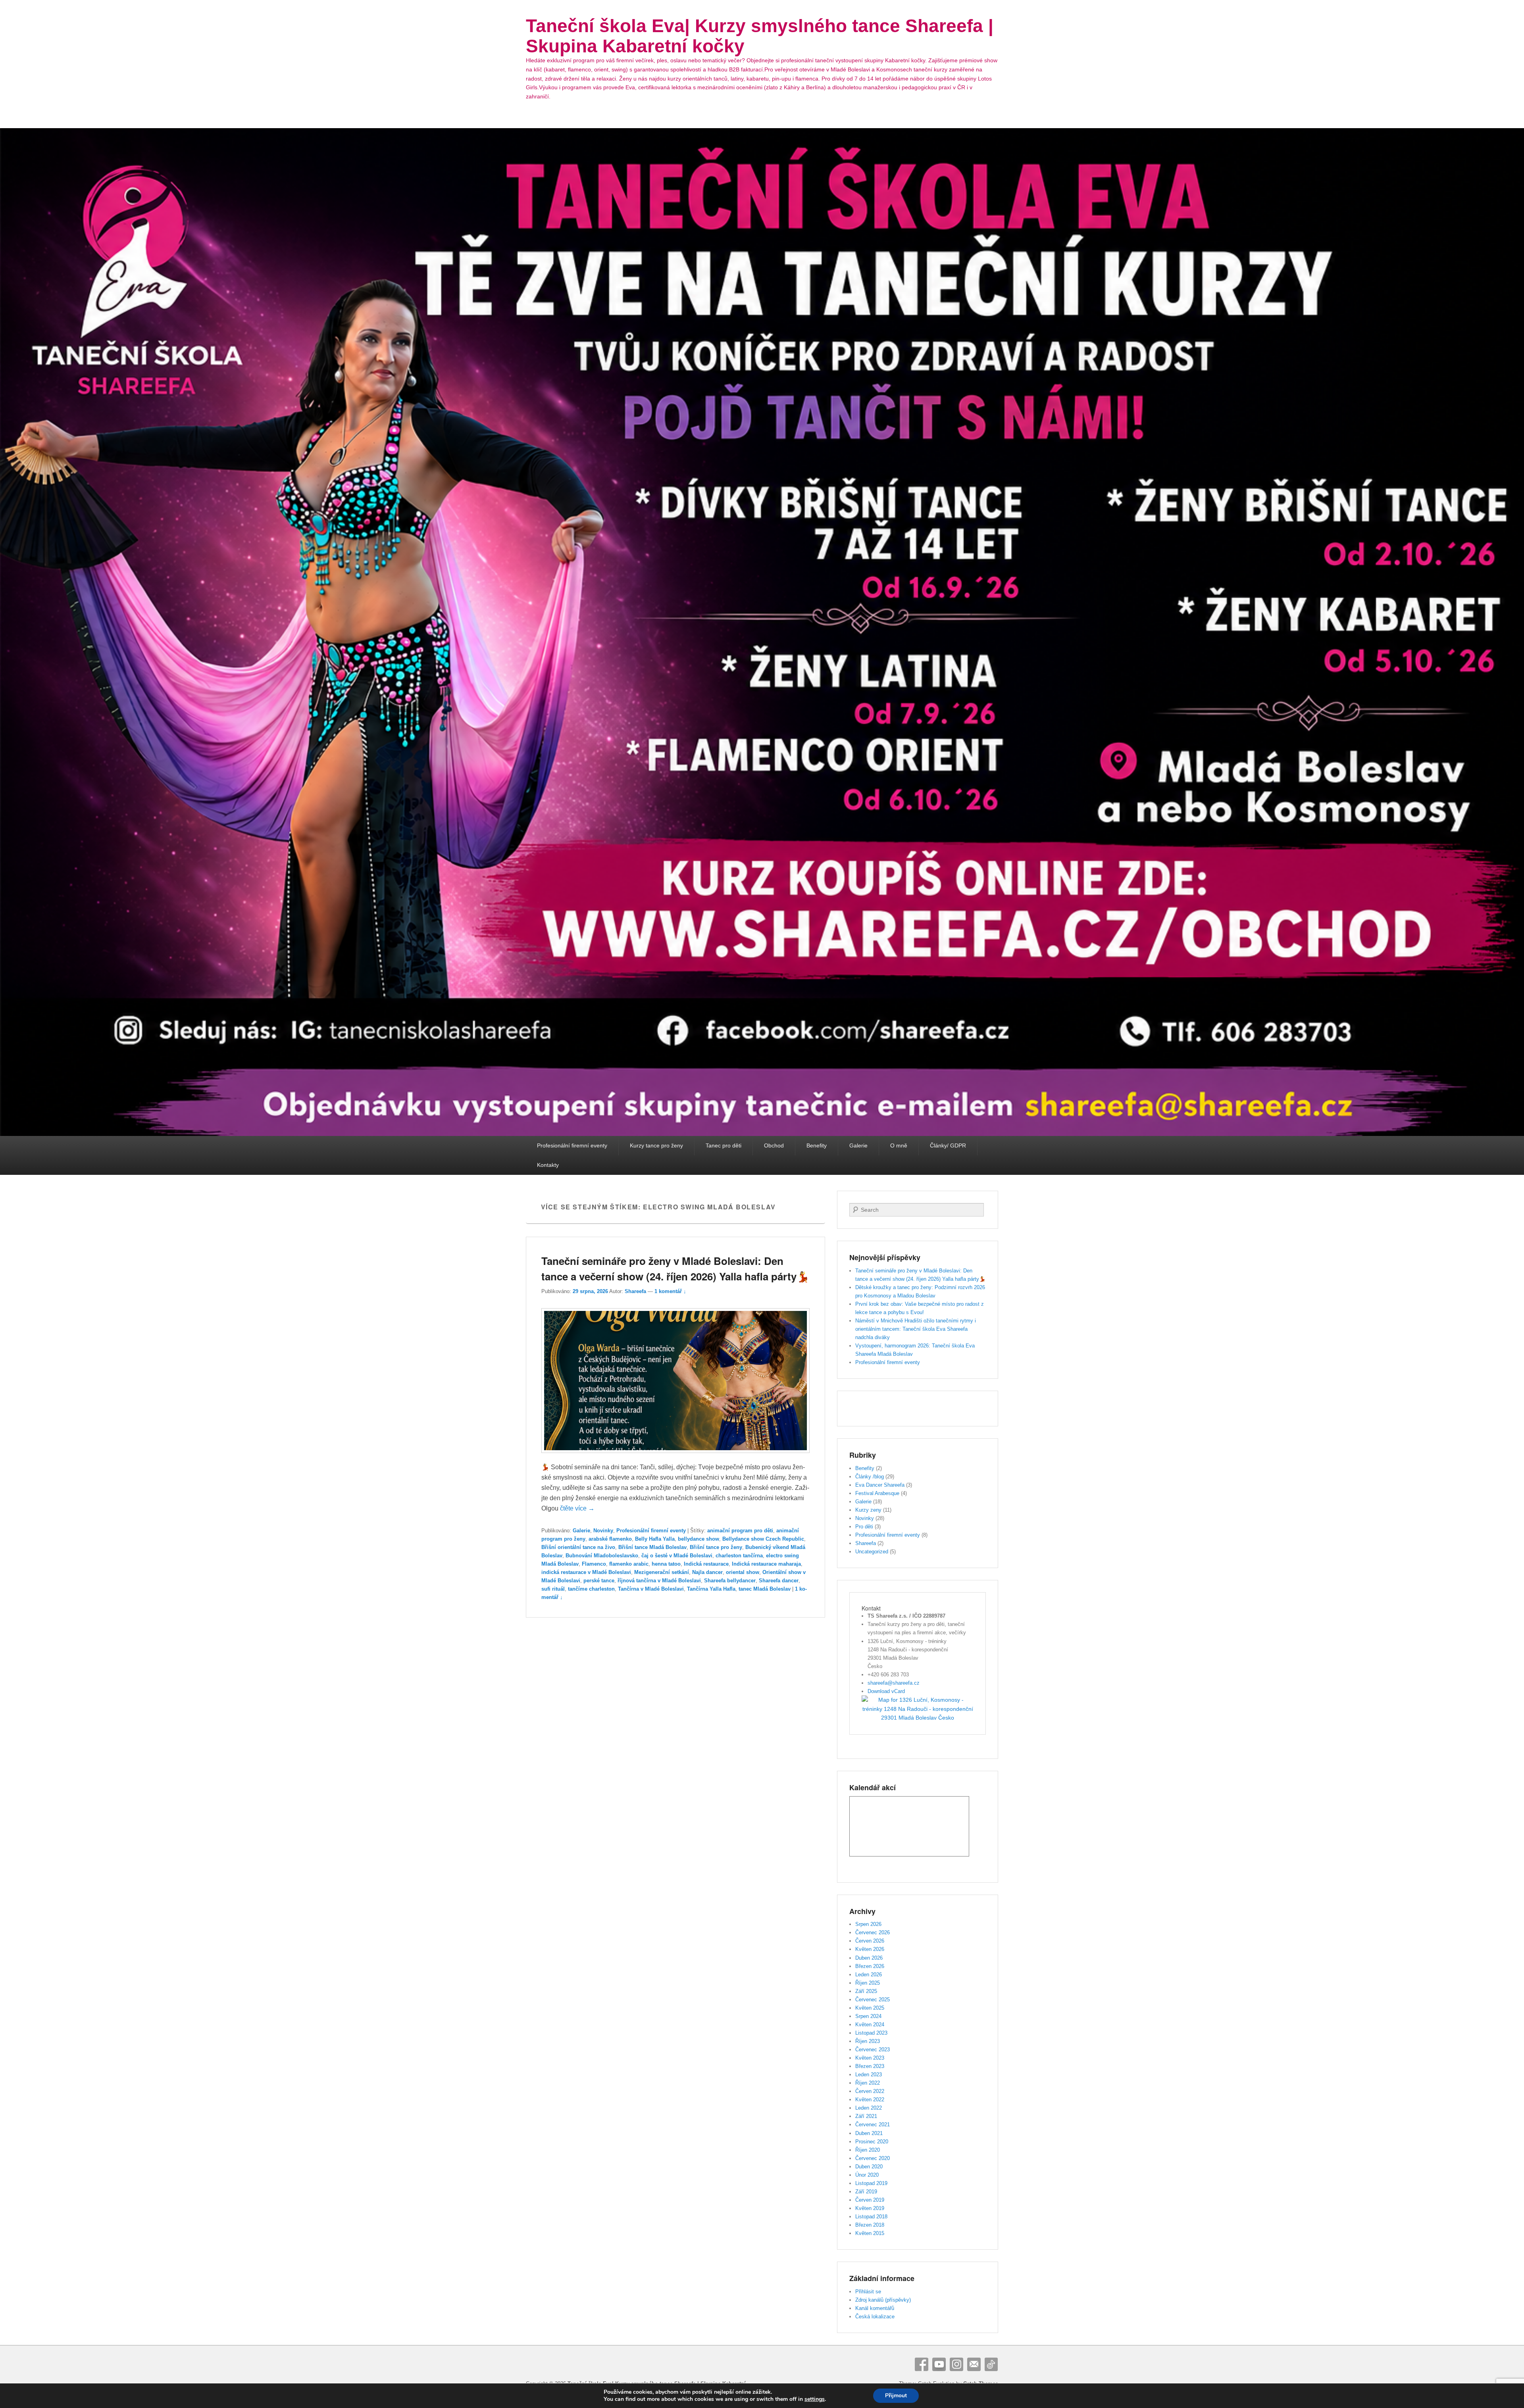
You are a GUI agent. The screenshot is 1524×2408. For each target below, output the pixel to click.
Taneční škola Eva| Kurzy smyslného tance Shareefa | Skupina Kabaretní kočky (760, 36)
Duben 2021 (869, 2133)
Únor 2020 (867, 2175)
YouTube (939, 2364)
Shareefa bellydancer (730, 1581)
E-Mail (974, 2364)
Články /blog (870, 1477)
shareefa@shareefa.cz (894, 1683)
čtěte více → (577, 1508)
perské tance (599, 1581)
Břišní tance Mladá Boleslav (652, 1547)
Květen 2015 (870, 2233)
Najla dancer (707, 1572)
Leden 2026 (869, 1975)
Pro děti (864, 1527)
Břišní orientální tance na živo (578, 1547)
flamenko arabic (629, 1564)
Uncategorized (872, 1552)
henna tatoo (666, 1564)
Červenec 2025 (873, 2000)
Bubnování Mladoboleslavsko (602, 1556)
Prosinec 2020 (872, 2142)
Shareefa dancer (779, 1581)
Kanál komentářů (875, 2308)
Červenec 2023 (873, 2050)
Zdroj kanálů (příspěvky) (883, 2300)
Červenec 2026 (873, 1932)
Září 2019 (866, 2192)
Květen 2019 (870, 2208)
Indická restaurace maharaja (766, 1564)
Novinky (603, 1531)
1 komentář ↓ (670, 1291)
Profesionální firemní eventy (572, 1145)
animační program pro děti (740, 1531)
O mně (899, 1145)
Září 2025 (866, 1991)
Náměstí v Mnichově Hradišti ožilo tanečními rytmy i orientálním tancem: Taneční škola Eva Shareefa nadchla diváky (916, 1329)
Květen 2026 (870, 1949)
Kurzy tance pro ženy (656, 1145)
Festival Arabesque (877, 1493)
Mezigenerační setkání (662, 1572)
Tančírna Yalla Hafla (711, 1589)
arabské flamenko (610, 1539)
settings (815, 2399)
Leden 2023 (869, 2075)
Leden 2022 (869, 2108)
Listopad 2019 (871, 2183)
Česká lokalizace (875, 2317)
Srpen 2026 (868, 1924)
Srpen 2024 (868, 2016)
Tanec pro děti (724, 1145)
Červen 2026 (870, 1941)
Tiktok (991, 2364)
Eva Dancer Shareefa (880, 1485)
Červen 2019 (870, 2200)
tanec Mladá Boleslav (765, 1589)
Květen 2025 (870, 2008)
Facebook (922, 2364)
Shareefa (635, 1291)
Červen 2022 (870, 2091)
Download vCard (886, 1691)
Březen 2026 (870, 1966)
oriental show (743, 1572)
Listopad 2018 (871, 2217)
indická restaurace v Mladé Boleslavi (586, 1572)
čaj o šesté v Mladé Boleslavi (677, 1556)
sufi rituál (553, 1589)
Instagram (956, 2364)
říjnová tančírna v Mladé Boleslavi (659, 1581)
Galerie (858, 1145)
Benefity (817, 1145)
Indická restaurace (706, 1564)
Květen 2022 (870, 2100)
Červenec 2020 (873, 2158)
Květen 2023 (870, 2058)
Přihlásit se (868, 2292)
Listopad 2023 (871, 2033)
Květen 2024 (870, 2025)
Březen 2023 (870, 2066)
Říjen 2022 (868, 2083)
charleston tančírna (739, 1556)
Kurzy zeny (868, 1510)
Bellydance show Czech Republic (763, 1539)
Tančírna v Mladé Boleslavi (651, 1589)
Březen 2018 (870, 2225)
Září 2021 (866, 2116)
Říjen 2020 (868, 2150)
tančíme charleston (591, 1589)
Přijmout (896, 2396)
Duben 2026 (869, 1958)
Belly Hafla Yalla (655, 1539)
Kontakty (548, 1165)
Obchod (774, 1145)
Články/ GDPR (948, 1145)
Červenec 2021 (873, 2125)
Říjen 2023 (868, 2041)
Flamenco (594, 1564)
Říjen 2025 (868, 1983)
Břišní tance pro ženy (716, 1547)
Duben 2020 (869, 2167)
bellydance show (698, 1539)
